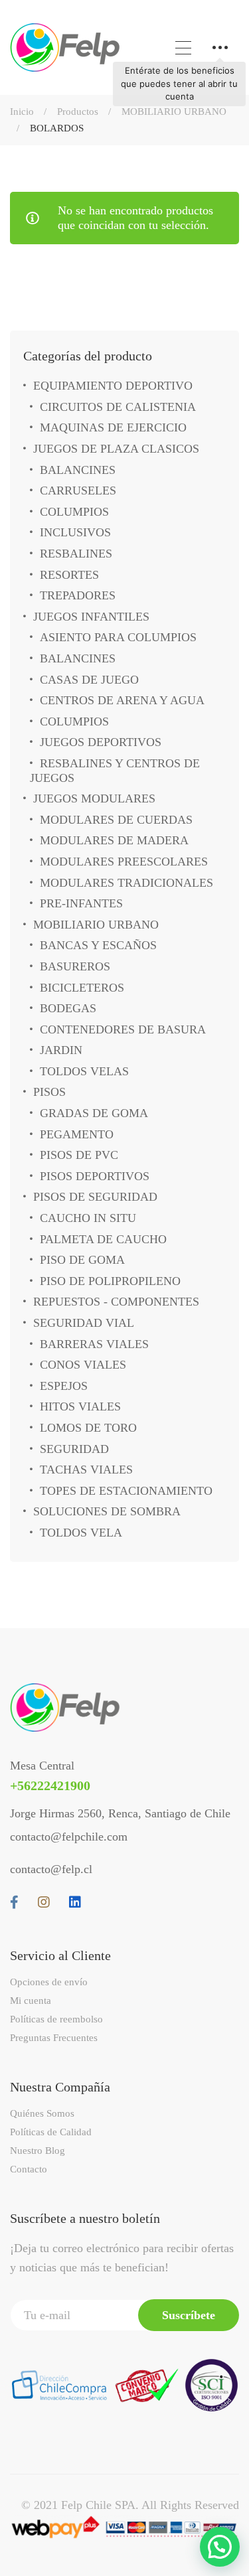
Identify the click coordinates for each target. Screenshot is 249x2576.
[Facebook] (14, 1902)
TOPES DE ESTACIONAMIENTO (126, 1491)
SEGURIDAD (74, 1449)
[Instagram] (44, 1902)
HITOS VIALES (80, 1406)
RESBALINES (76, 554)
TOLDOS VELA (81, 1533)
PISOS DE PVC (79, 1155)
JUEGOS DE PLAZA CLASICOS (116, 449)
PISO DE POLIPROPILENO (110, 1281)
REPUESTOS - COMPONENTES (116, 1302)
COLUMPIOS (74, 512)
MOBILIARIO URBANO (174, 112)
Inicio (22, 112)
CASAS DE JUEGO (89, 680)
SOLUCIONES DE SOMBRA (107, 1511)
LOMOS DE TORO (88, 1428)
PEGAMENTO (77, 1134)
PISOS (49, 1092)
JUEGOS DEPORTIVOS (101, 742)
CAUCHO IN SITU (88, 1218)
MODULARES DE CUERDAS (116, 820)
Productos (78, 112)
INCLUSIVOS (75, 532)
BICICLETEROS (82, 988)
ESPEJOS (64, 1386)
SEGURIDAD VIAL (84, 1323)
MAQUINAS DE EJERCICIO (113, 427)
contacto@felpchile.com (69, 1837)
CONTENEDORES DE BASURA (123, 1029)
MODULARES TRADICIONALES (126, 883)
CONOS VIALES (83, 1365)
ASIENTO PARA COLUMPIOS (118, 637)
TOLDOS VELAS (84, 1071)
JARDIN (61, 1050)
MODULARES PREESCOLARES (124, 862)
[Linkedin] (75, 1902)
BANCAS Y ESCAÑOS (98, 945)
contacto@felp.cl (51, 1869)
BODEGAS (68, 1008)
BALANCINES (78, 470)
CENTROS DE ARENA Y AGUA (122, 700)
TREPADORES (78, 595)
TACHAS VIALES (86, 1470)
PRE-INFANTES (81, 903)
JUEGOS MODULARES (94, 798)
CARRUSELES (78, 491)
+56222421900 (50, 1785)
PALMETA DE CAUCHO (103, 1239)
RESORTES (69, 575)
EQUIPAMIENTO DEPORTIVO (113, 386)
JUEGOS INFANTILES (91, 617)
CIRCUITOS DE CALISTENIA (118, 407)
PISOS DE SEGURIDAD (95, 1197)
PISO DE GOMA (82, 1260)
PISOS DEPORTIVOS (95, 1176)
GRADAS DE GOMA (94, 1113)
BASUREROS (75, 966)
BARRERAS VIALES (94, 1344)
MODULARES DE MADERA (114, 840)
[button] (220, 2547)
